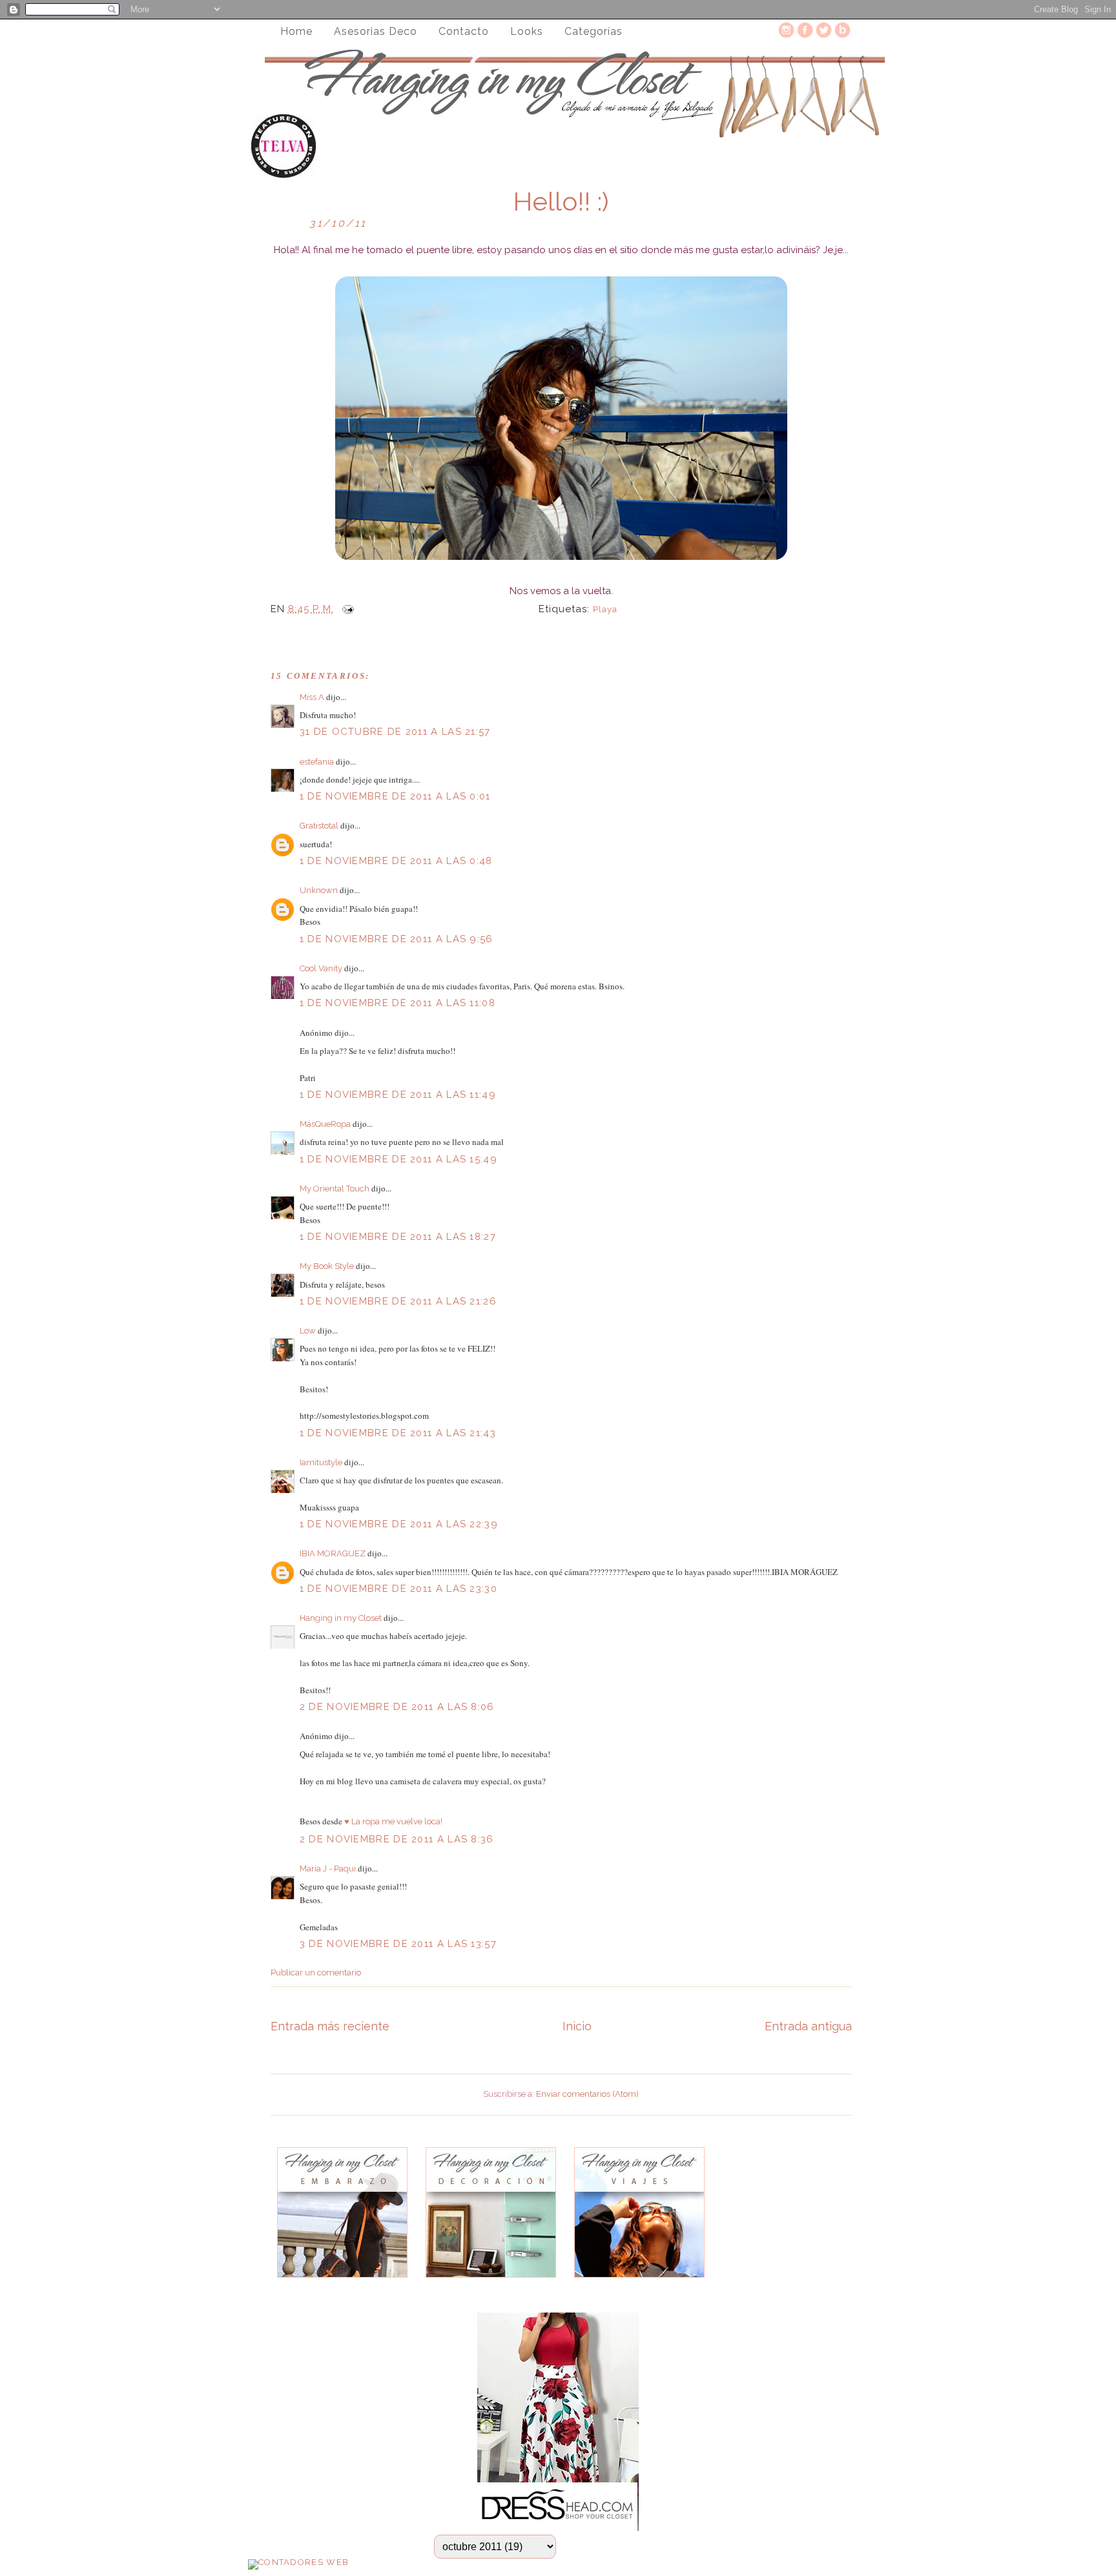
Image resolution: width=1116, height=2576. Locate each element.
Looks (527, 31)
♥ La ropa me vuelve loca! (393, 1821)
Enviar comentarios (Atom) (587, 2094)
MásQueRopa (325, 1124)
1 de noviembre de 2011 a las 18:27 (398, 1237)
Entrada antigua (808, 2026)
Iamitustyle (321, 1462)
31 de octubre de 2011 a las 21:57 (395, 732)
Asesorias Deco (376, 31)
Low (308, 1331)
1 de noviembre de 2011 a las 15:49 (398, 1159)
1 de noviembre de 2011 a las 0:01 (395, 796)
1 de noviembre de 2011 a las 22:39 (399, 1524)
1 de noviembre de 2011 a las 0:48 (396, 861)
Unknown (319, 890)
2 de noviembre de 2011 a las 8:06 (397, 1707)
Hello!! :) (561, 201)
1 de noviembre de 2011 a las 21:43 (398, 1433)
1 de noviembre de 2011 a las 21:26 (398, 1301)
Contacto (464, 31)
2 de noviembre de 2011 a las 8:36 (397, 1839)
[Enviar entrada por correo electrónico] (346, 609)
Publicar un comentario (316, 1973)
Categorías (594, 31)
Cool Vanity (321, 968)
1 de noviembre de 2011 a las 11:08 (398, 1003)
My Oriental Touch (335, 1189)
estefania (317, 762)
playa (605, 609)
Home (296, 31)
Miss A (312, 697)
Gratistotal (319, 826)
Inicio (577, 2026)
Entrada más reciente (330, 2026)
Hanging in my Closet (341, 1618)
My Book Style (327, 1266)
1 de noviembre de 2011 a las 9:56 (397, 939)
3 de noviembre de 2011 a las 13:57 (398, 1944)
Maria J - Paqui (328, 1869)
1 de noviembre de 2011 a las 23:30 (398, 1589)
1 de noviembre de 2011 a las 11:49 (398, 1095)
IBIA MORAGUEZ (333, 1553)
